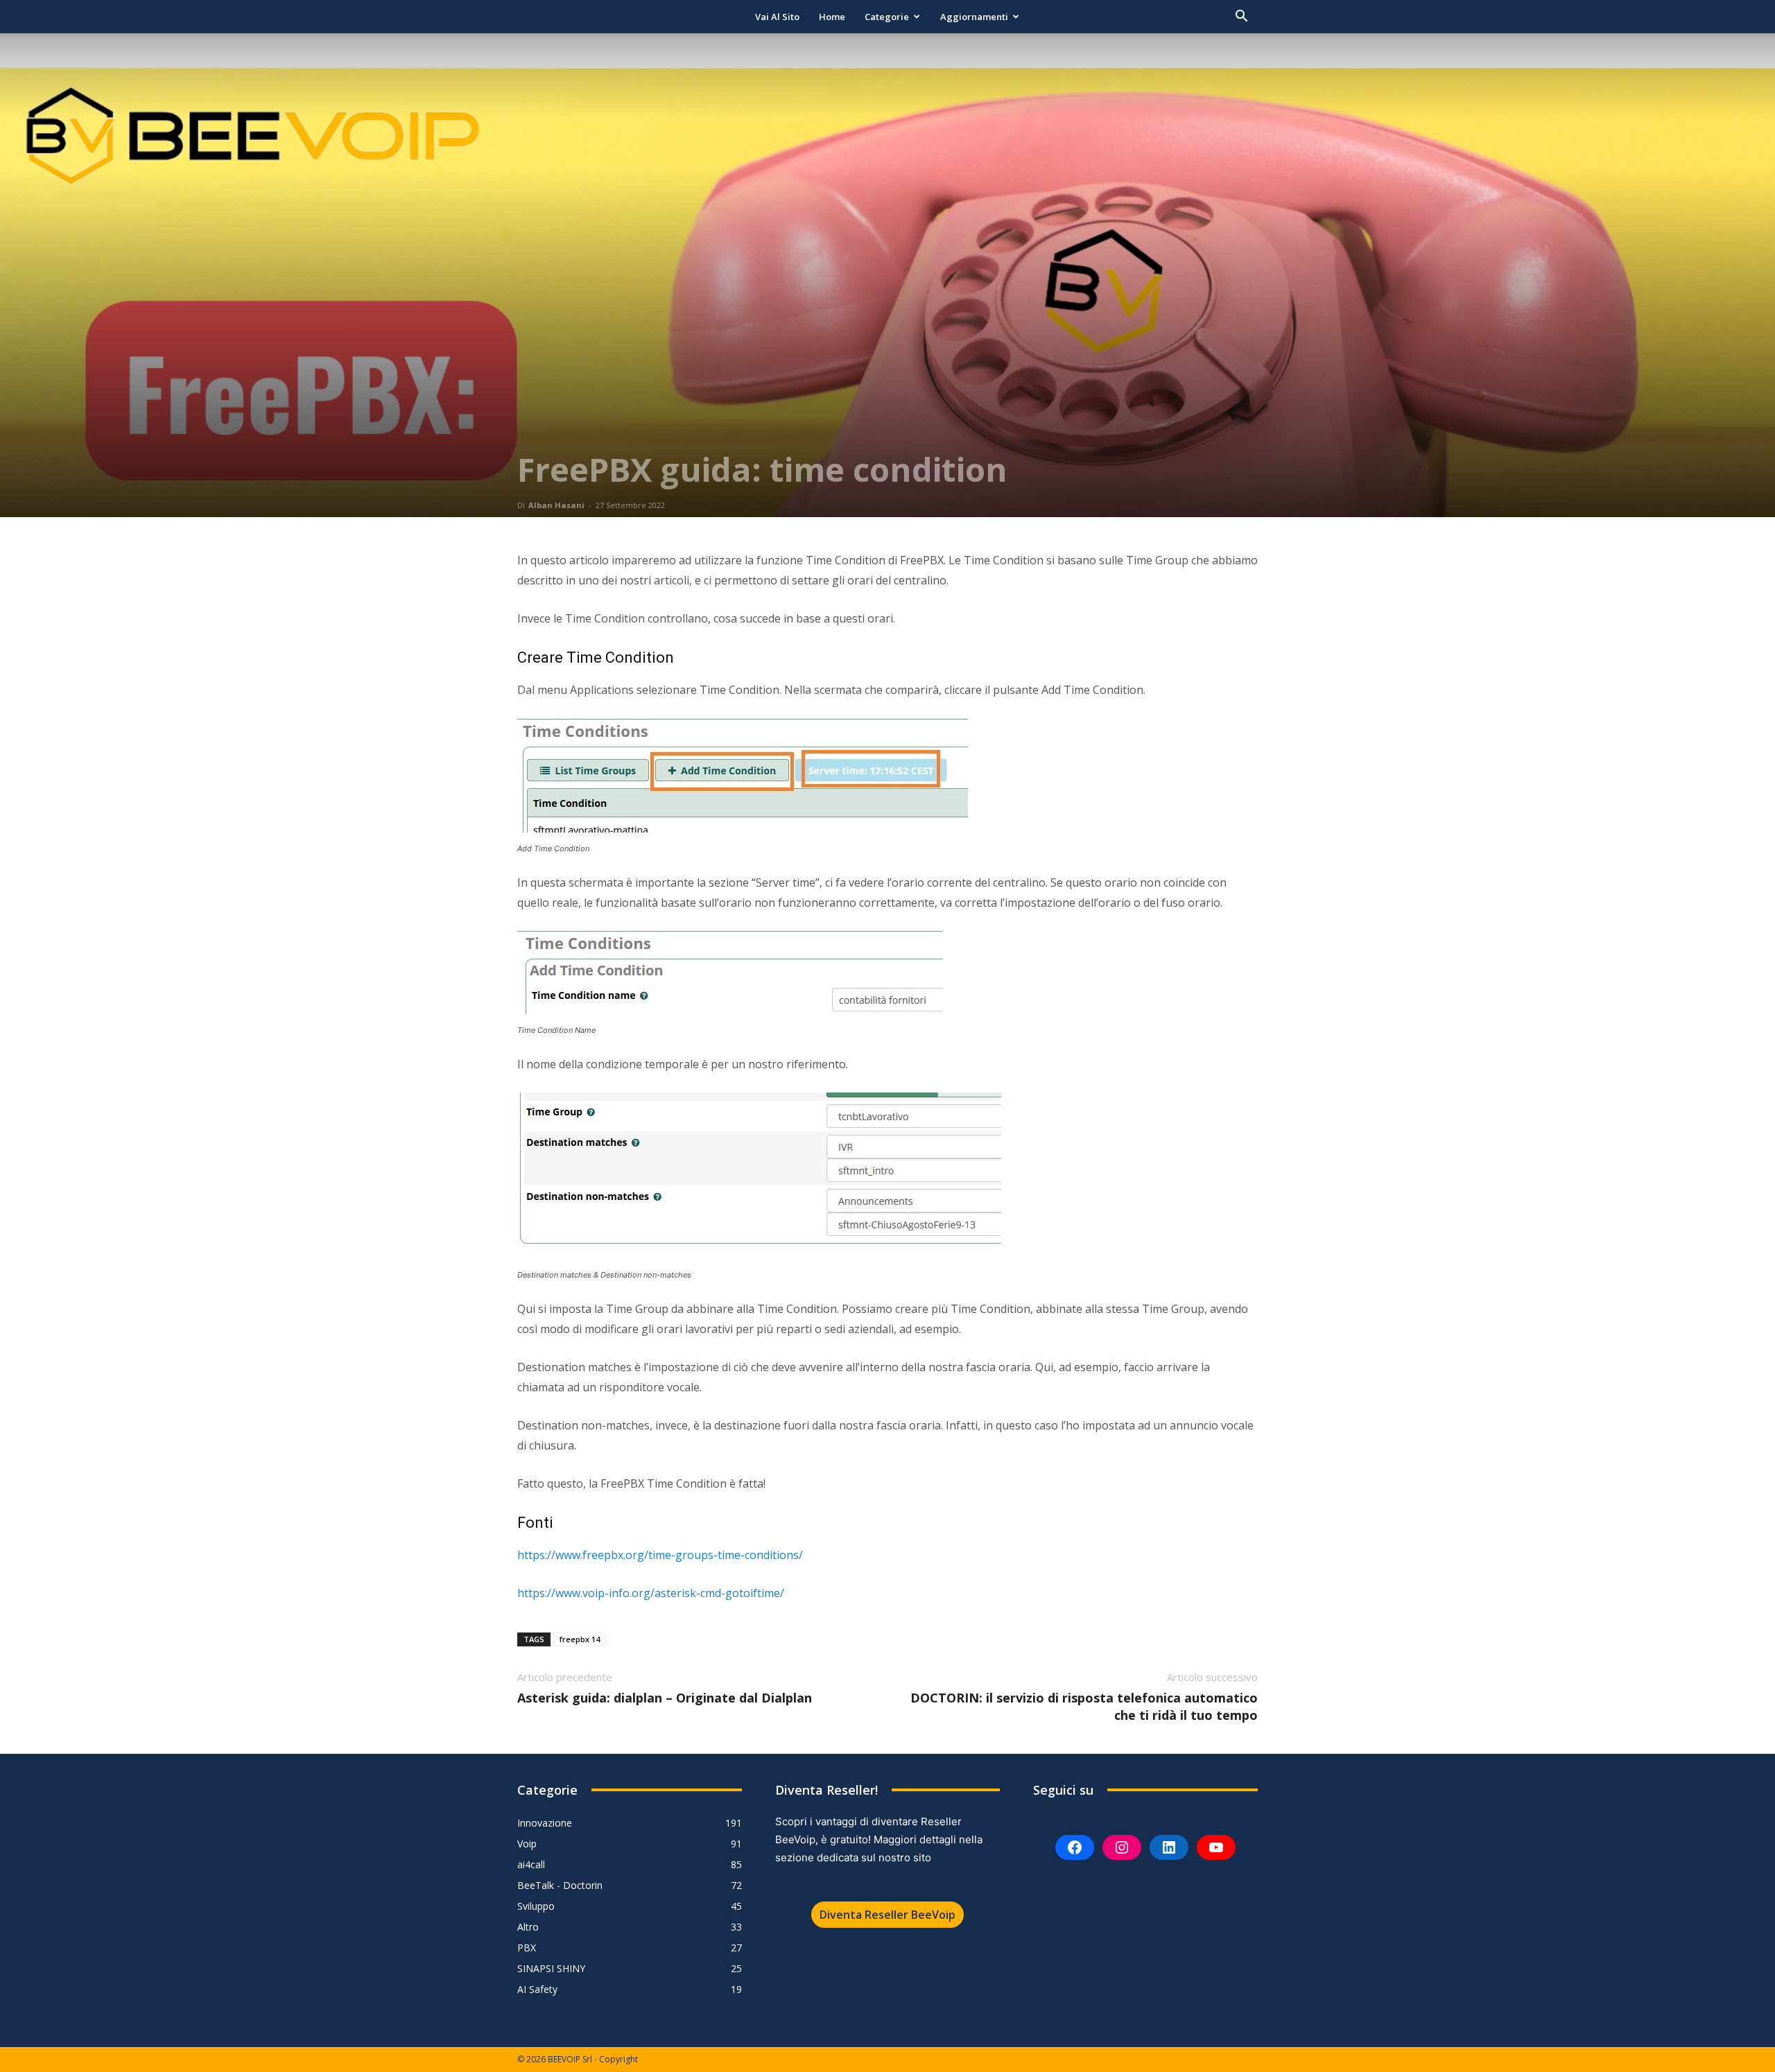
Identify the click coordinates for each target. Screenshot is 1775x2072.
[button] (1241, 18)
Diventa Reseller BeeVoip (887, 1915)
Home (832, 17)
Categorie (887, 17)
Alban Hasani (556, 505)
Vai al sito (777, 17)
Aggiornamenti (974, 17)
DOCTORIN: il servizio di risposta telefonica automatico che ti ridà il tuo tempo (1084, 1706)
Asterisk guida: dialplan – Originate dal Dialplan (665, 1698)
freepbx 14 (580, 1639)
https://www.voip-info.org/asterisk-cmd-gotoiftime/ (651, 1593)
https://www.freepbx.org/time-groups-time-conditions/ (660, 1555)
